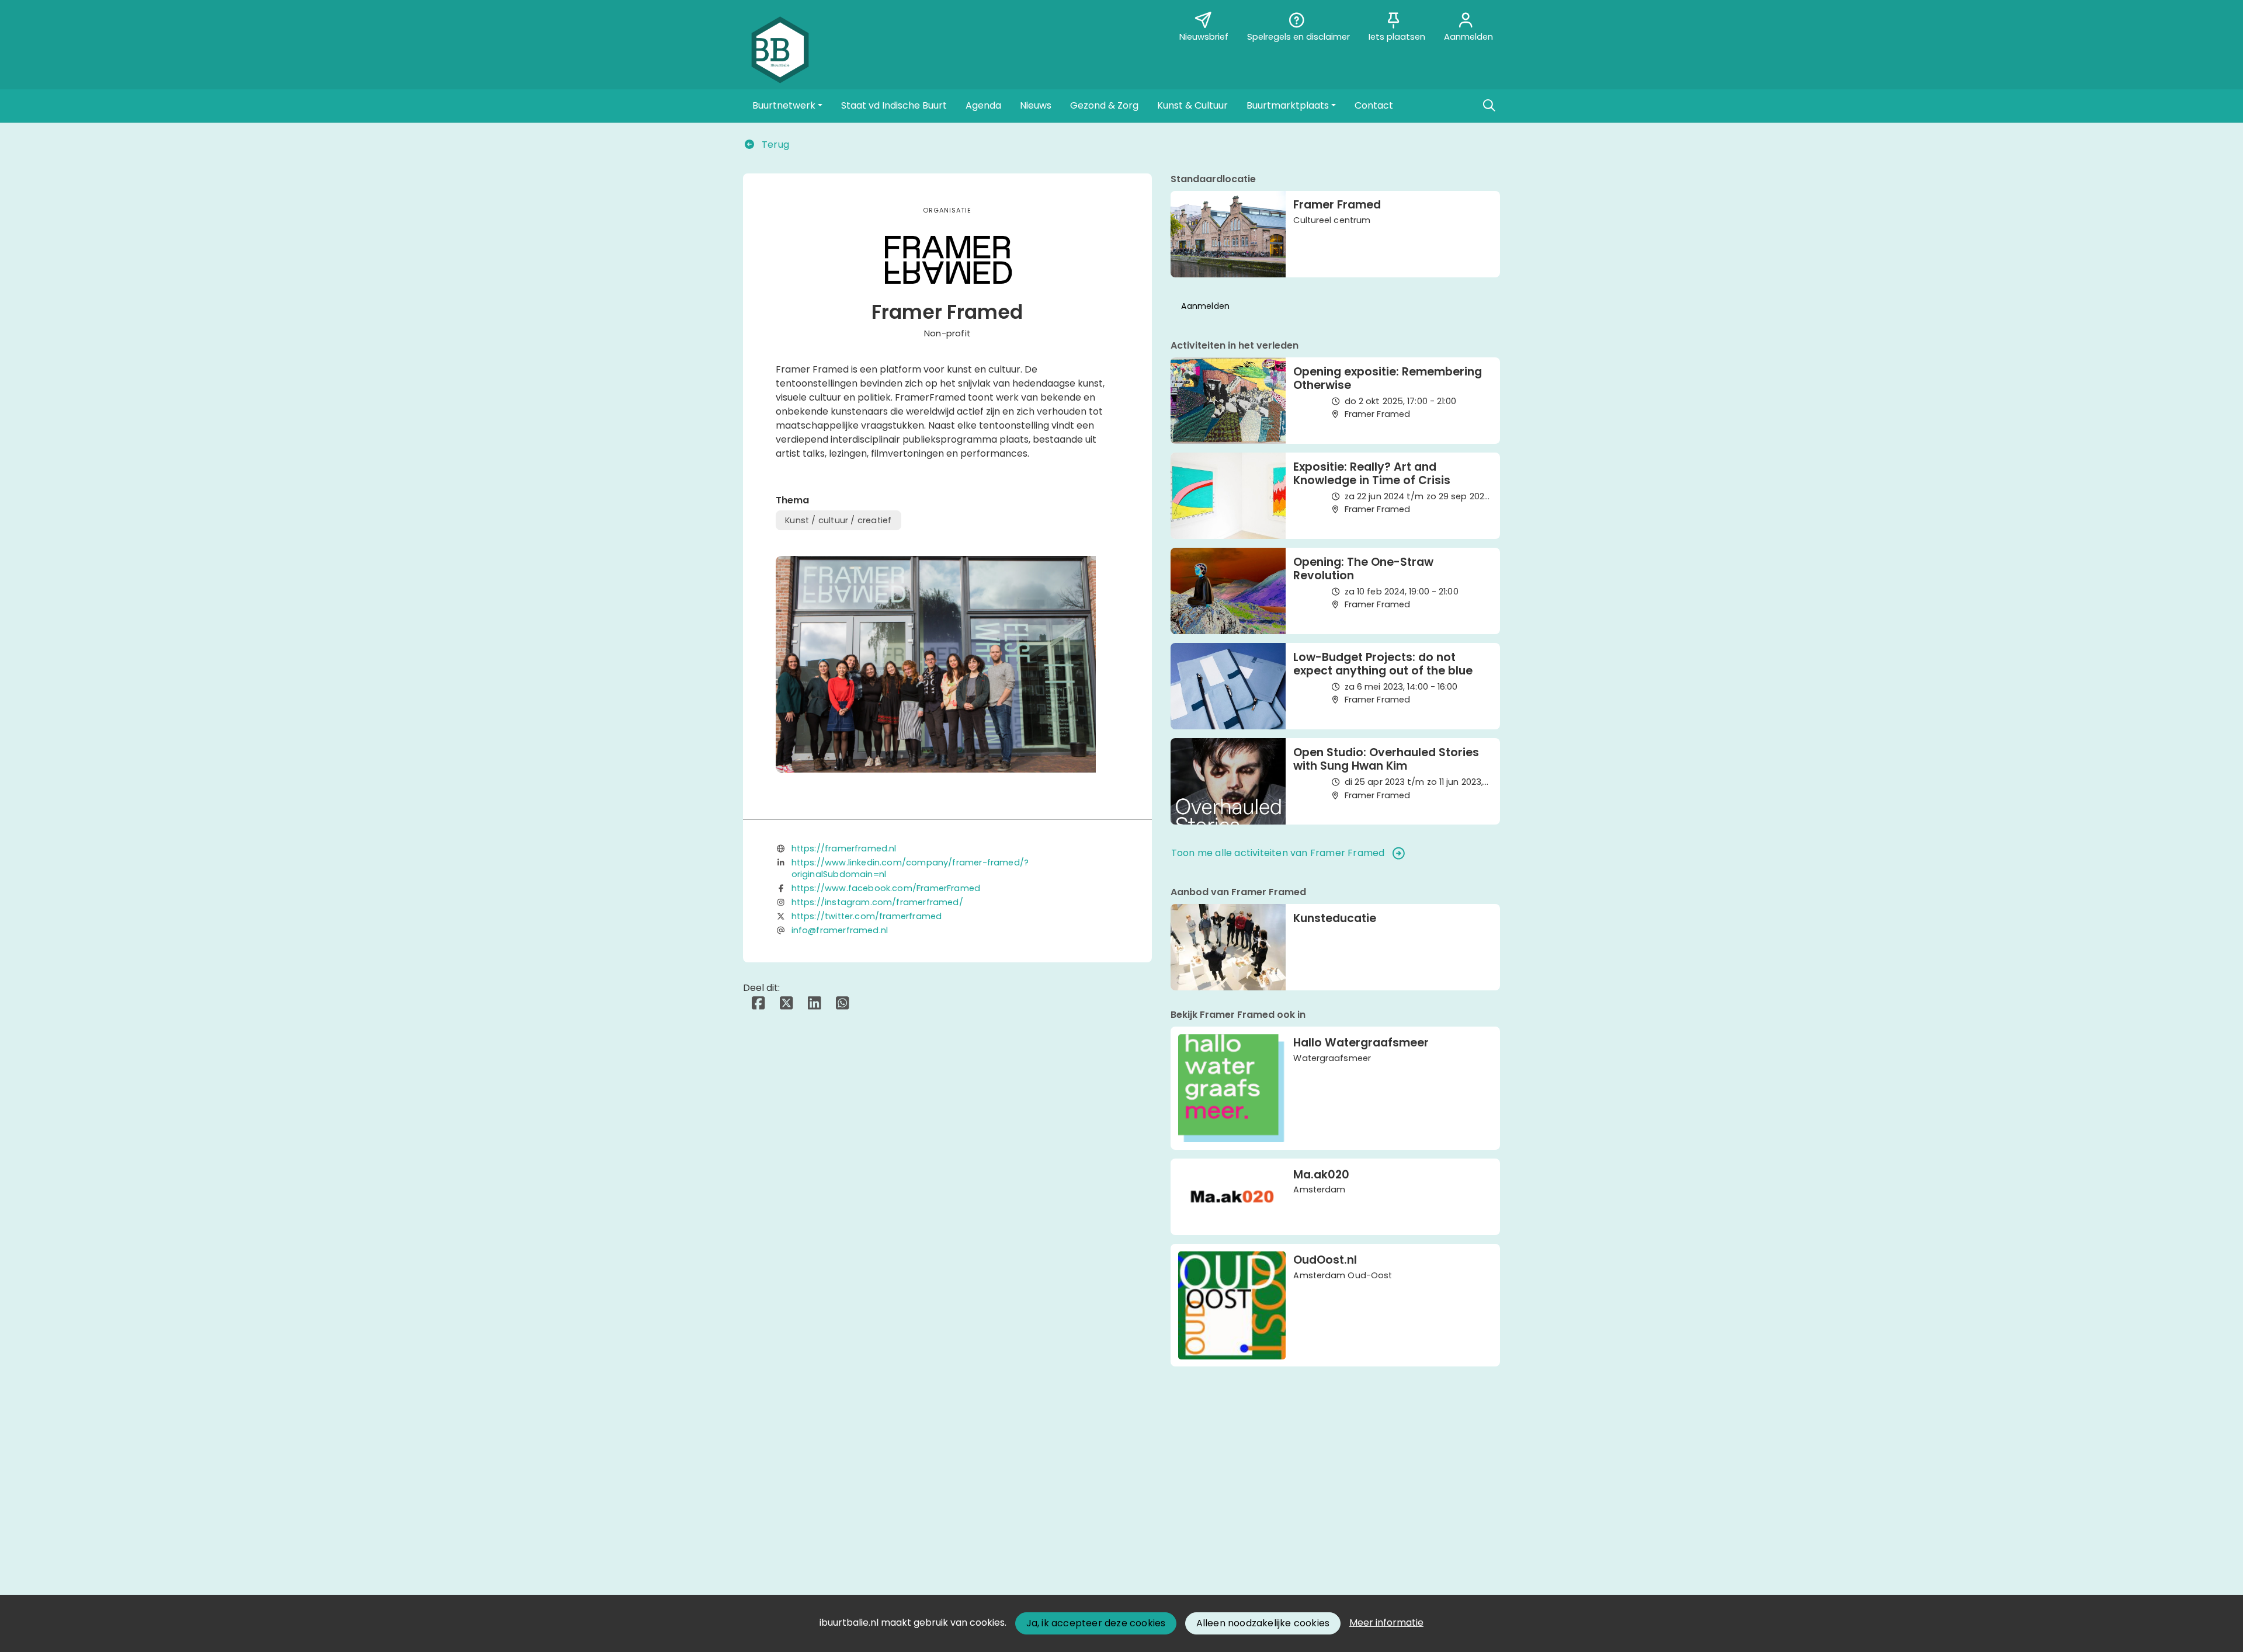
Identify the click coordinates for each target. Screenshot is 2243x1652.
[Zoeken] (1489, 106)
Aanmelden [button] (1205, 306)
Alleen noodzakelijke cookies (1263, 1623)
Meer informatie (1386, 1623)
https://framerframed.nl (844, 848)
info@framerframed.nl (840, 930)
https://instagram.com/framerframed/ (877, 902)
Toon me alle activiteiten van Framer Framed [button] (1278, 853)
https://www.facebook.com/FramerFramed (886, 888)
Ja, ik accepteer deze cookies (1096, 1623)
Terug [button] (774, 145)
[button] (787, 106)
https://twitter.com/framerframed (867, 916)
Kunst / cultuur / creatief (838, 520)
